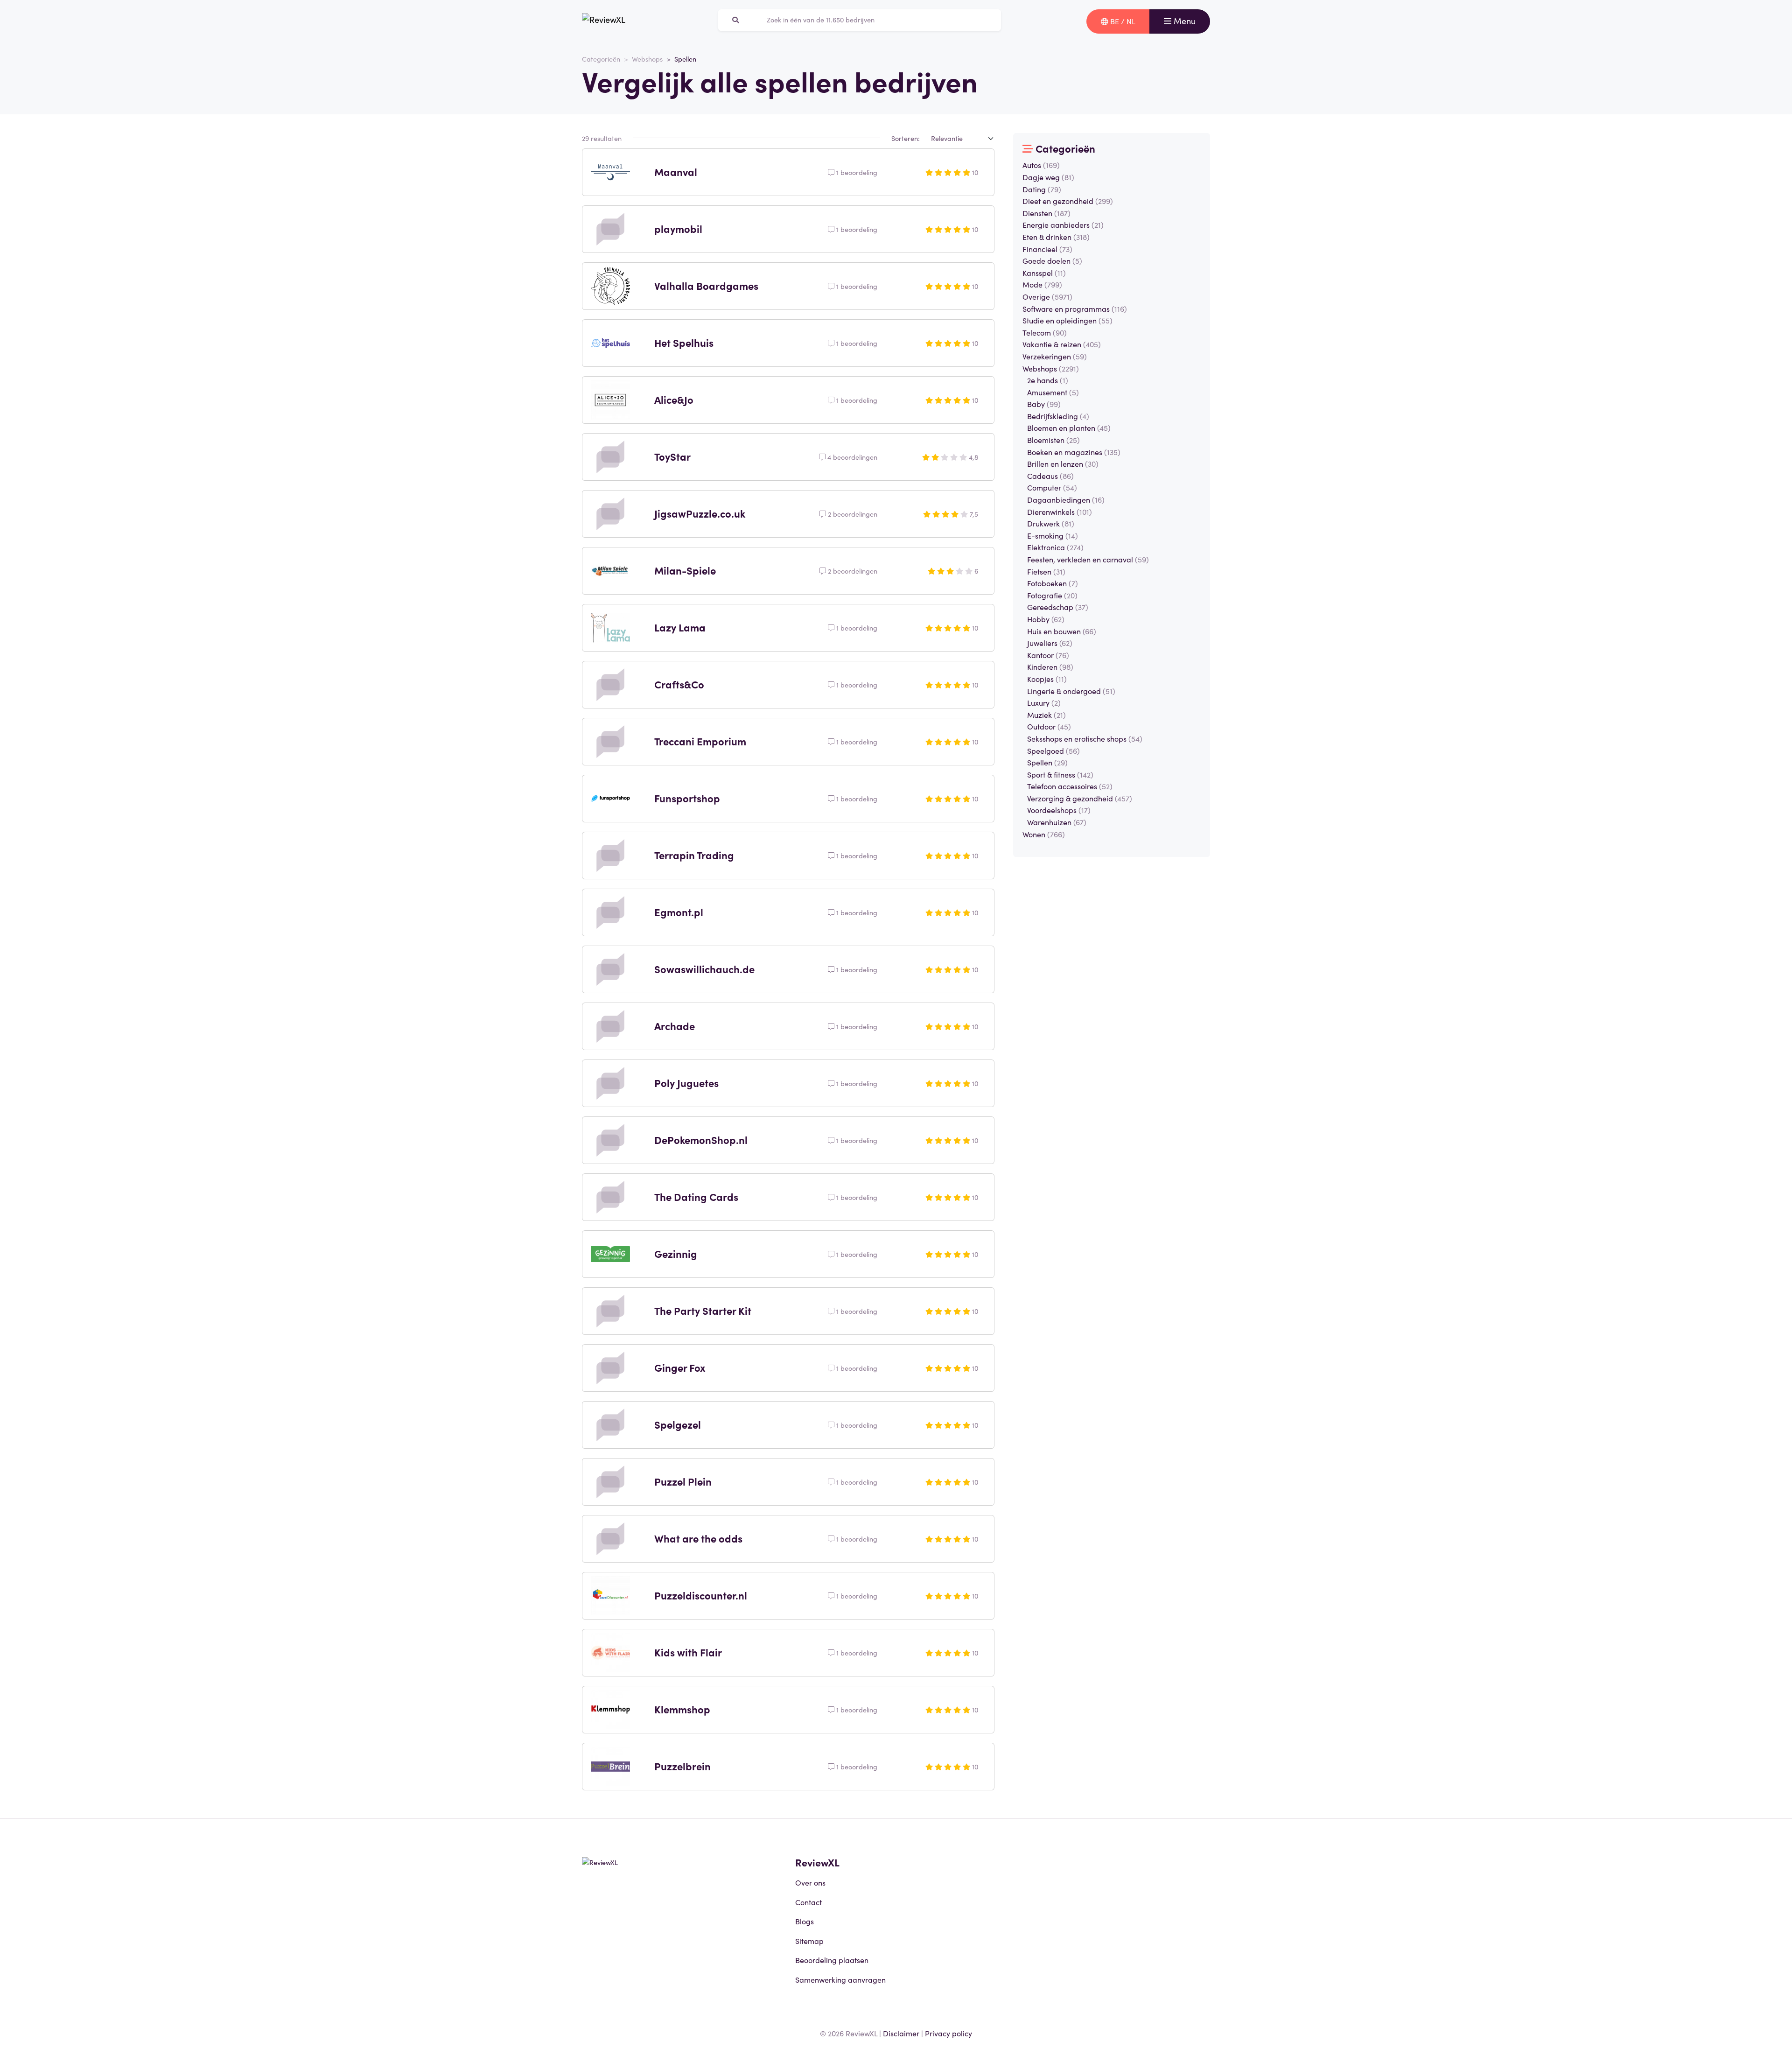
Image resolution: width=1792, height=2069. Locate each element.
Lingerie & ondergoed (1071, 691)
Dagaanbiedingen (1066, 499)
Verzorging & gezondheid (1080, 798)
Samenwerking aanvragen (840, 1979)
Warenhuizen (1057, 822)
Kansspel (1044, 273)
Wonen (1044, 834)
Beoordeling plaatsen (832, 1960)
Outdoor (1049, 726)
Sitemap (809, 1941)
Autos (1041, 165)
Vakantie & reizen (1062, 344)
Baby (1044, 404)
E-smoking (1053, 535)
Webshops (647, 59)
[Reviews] (604, 21)
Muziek (1046, 715)
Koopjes (1047, 679)
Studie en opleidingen (1067, 320)
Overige (1047, 296)
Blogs (805, 1921)
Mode (1042, 284)
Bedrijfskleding (1058, 416)
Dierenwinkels (1060, 512)
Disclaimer (901, 2033)
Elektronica (1055, 547)
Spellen (1047, 762)
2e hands (1048, 380)
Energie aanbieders (1063, 224)
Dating (1042, 189)
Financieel (1047, 249)
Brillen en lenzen (1063, 463)
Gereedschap (1058, 607)
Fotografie (1052, 595)
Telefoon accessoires (1070, 786)
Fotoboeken (1053, 583)
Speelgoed (1053, 750)
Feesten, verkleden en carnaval (1088, 559)
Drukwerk (1051, 523)
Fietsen (1046, 571)
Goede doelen (1052, 260)
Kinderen (1050, 666)
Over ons (810, 1882)
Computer (1052, 487)
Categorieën (601, 59)
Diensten (1046, 213)
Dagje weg (1048, 177)
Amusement (1053, 392)
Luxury (1044, 702)
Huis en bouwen (1062, 631)
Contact (808, 1902)
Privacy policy (948, 2033)
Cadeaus (1050, 476)
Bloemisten (1053, 440)
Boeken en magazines (1074, 452)
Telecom (1045, 332)
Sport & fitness (1060, 774)
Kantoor (1048, 655)
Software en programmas (1075, 309)
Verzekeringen (1055, 356)
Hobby (1046, 619)
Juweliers (1050, 643)
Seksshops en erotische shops (1085, 738)
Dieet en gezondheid (1068, 201)
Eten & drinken (1056, 237)
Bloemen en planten (1069, 428)
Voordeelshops (1059, 810)
